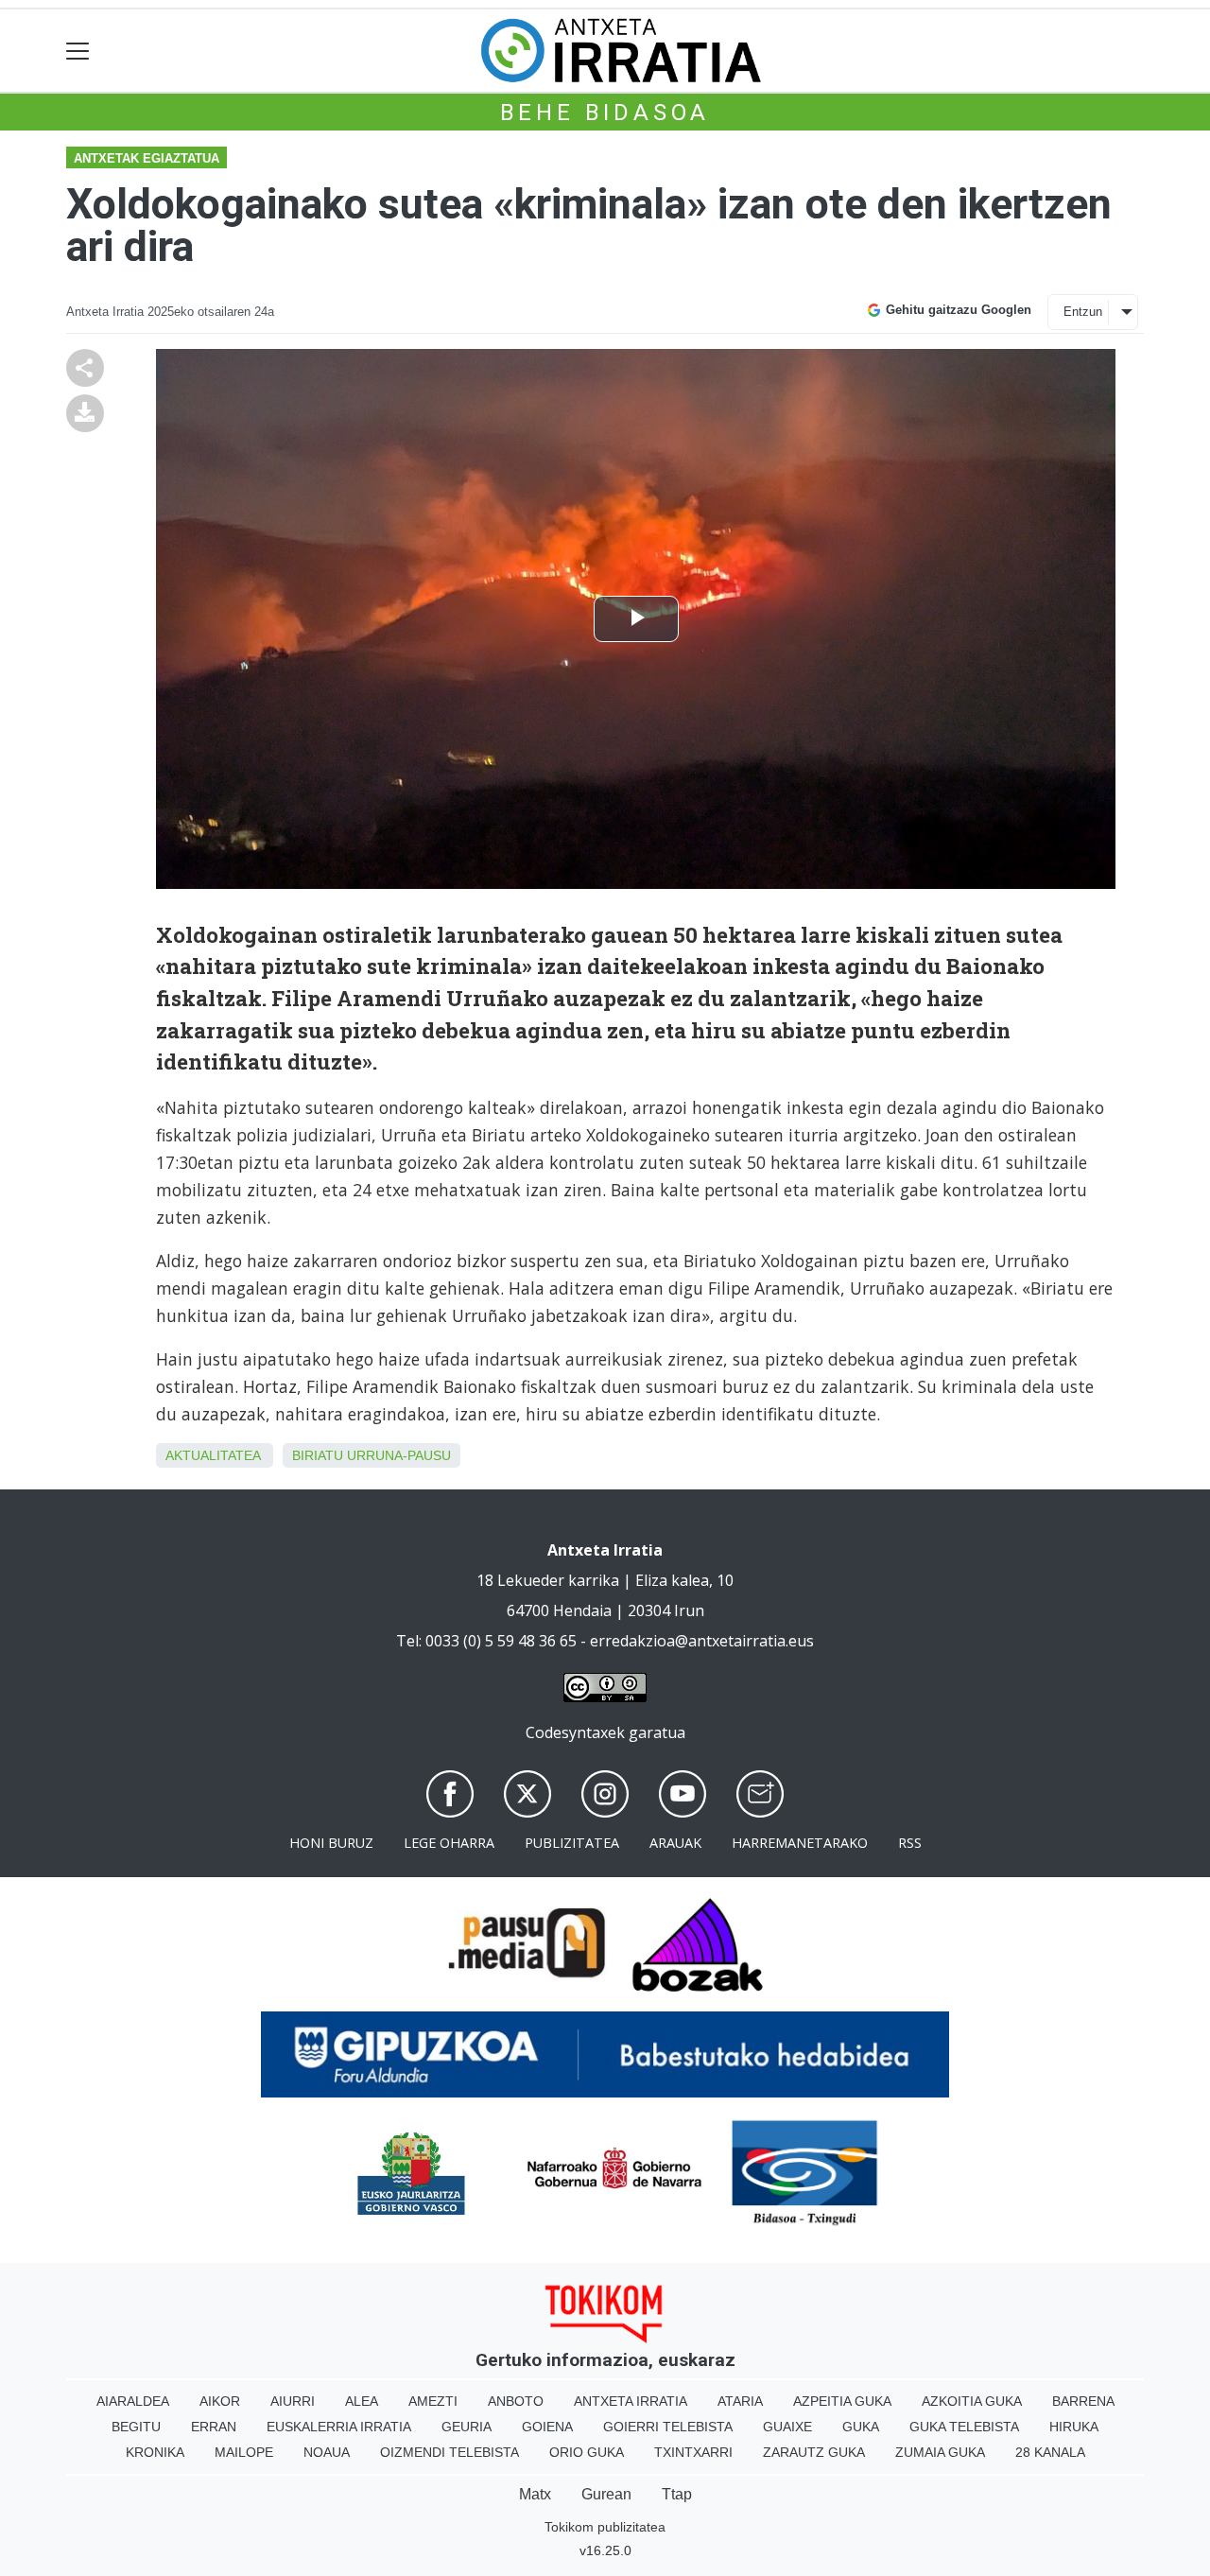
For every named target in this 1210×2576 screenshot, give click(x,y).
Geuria (467, 2427)
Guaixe (787, 2427)
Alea (362, 2401)
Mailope (244, 2452)
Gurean (606, 2494)
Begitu (136, 2427)
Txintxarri (693, 2452)
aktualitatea (213, 1455)
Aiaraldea (133, 2401)
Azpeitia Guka (842, 2401)
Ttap (677, 2494)
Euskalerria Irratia (339, 2427)
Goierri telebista (668, 2427)
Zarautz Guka (814, 2452)
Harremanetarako (800, 1843)
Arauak (675, 1843)
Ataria (740, 2401)
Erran (214, 2427)
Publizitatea (572, 1843)
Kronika (155, 2452)
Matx (535, 2494)
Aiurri (293, 2401)
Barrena (1083, 2401)
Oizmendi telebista (449, 2452)
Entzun (1083, 312)
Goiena (547, 2427)
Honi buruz (331, 1843)
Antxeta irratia (631, 2401)
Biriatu (318, 1455)
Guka (861, 2427)
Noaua (327, 2452)
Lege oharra (449, 1843)
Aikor (220, 2401)
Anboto (516, 2401)
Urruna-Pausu (399, 1455)
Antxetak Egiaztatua (147, 158)
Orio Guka (587, 2452)
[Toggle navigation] (78, 51)
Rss (910, 1843)
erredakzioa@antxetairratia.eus (702, 1641)
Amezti (433, 2401)
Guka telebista (964, 2427)
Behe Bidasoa (605, 113)
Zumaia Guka (940, 2452)
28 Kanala (1050, 2452)
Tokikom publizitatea (605, 2527)
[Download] (85, 411)
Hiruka (1074, 2427)
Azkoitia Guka (972, 2401)
